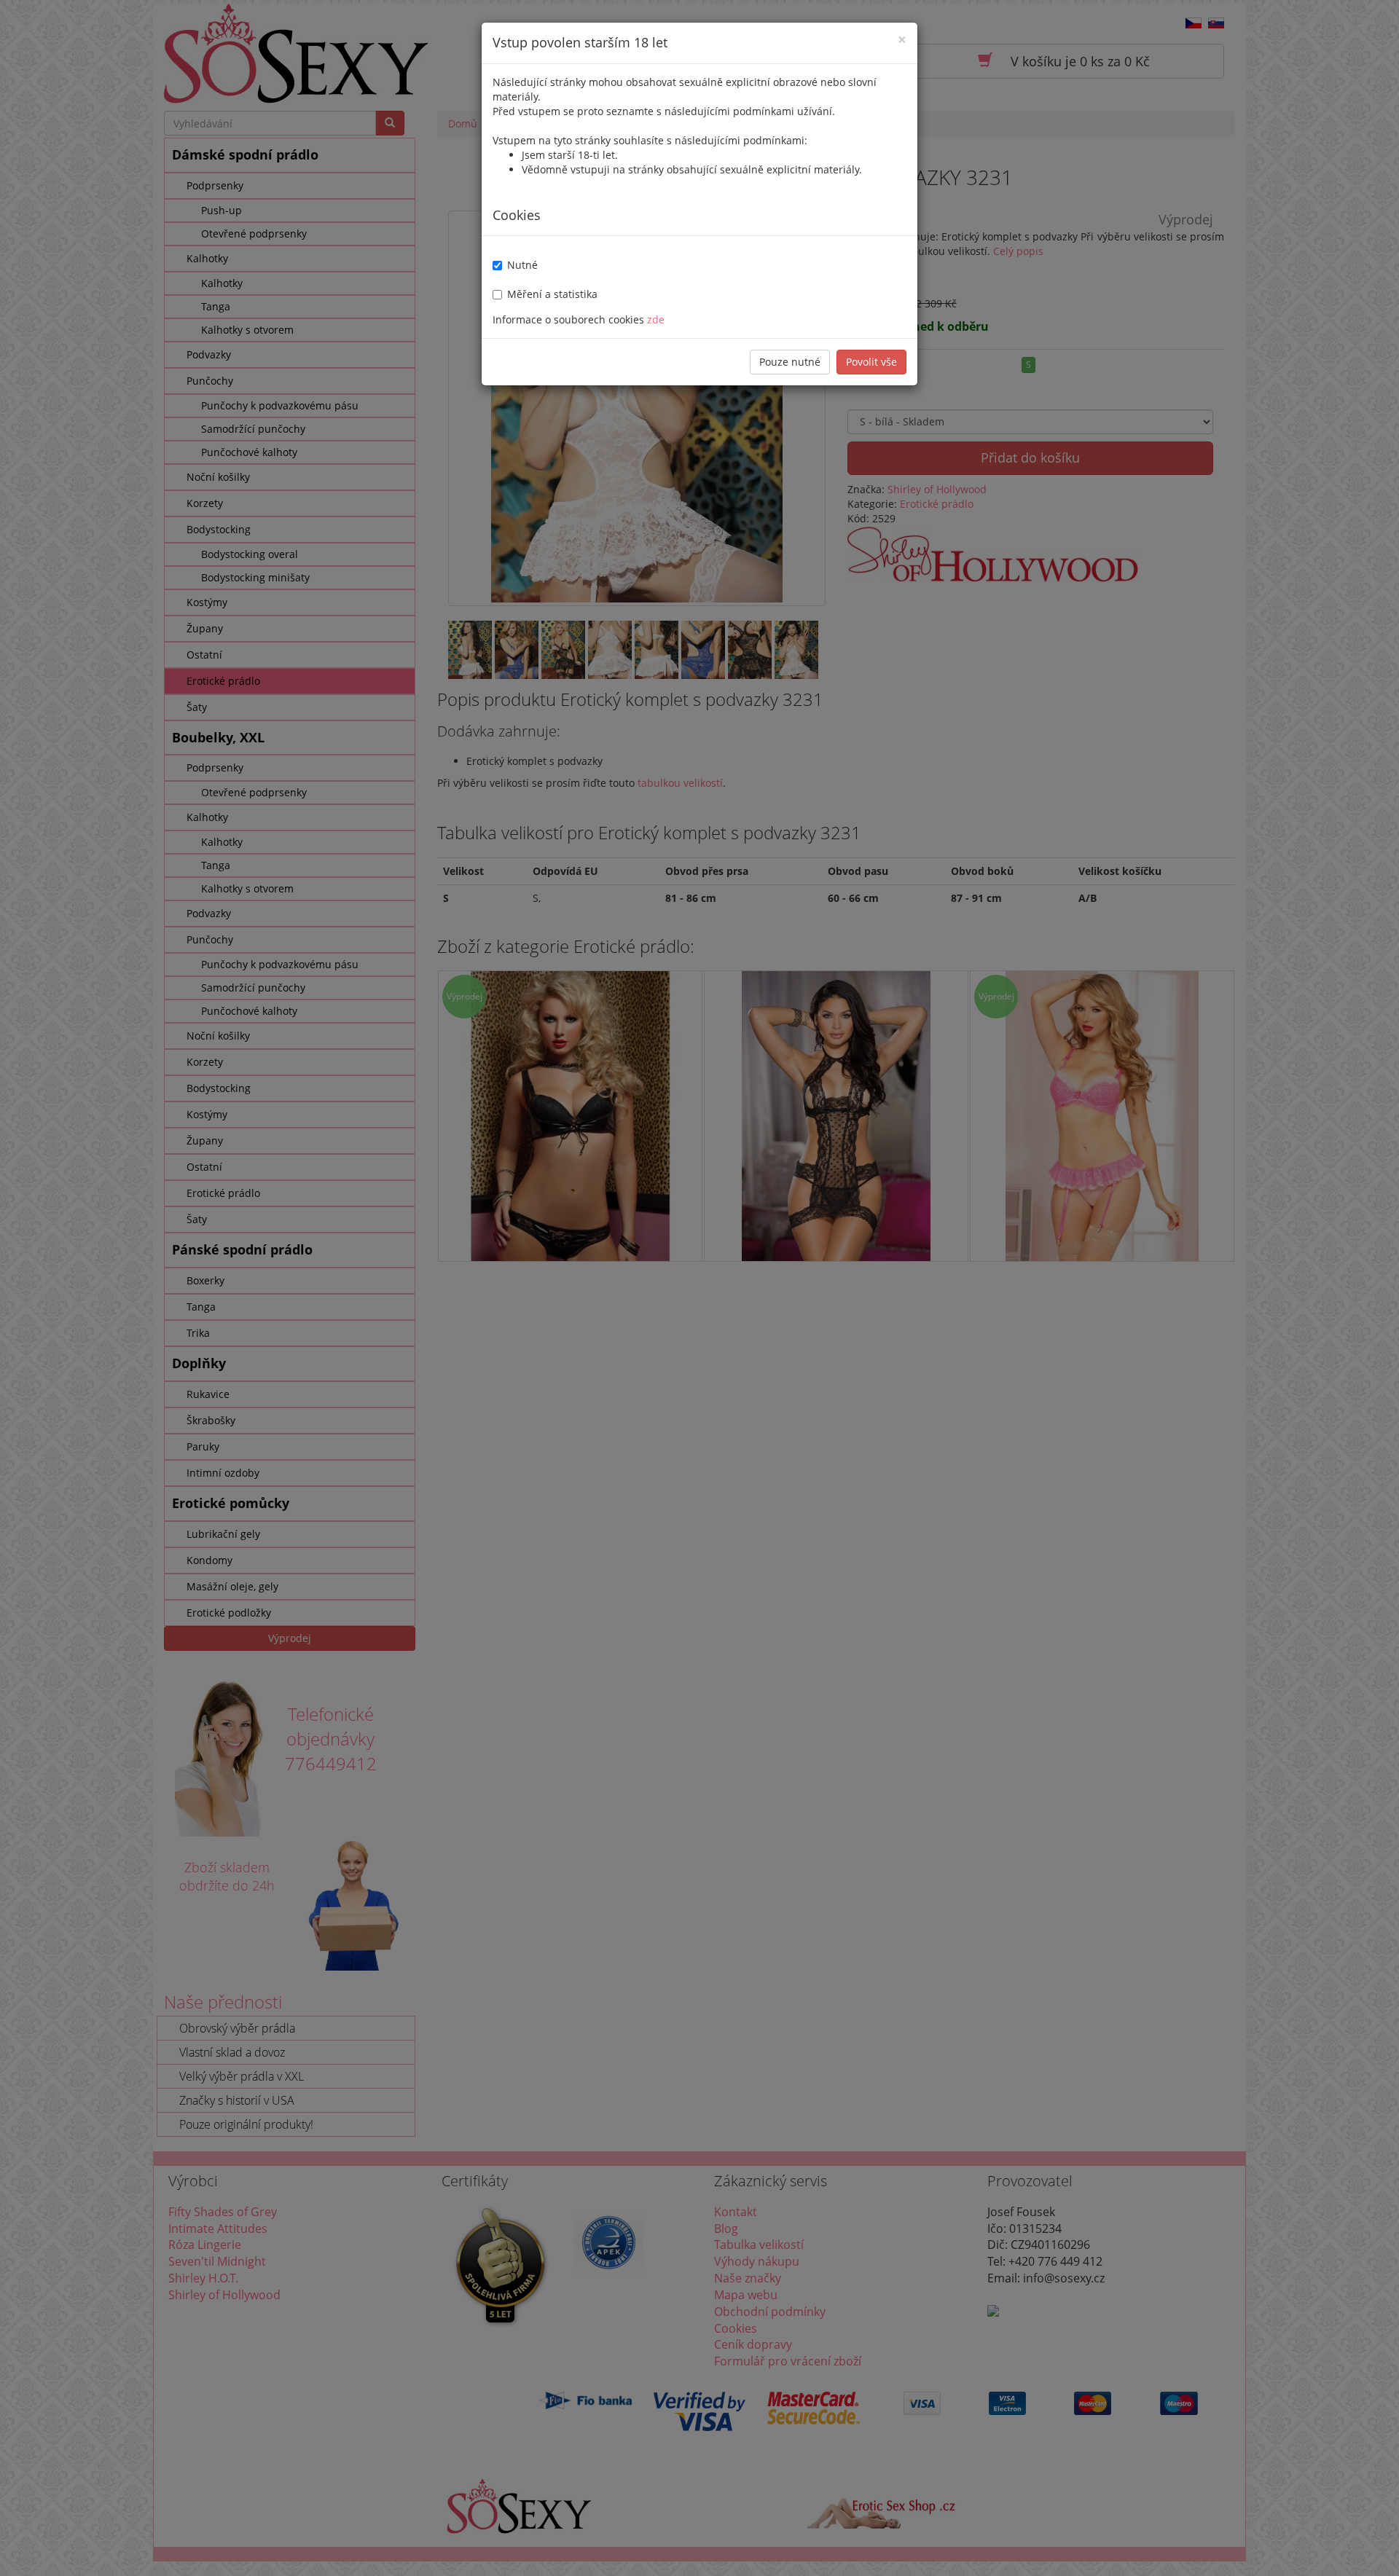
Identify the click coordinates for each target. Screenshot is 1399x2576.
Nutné (522, 265)
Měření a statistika (552, 294)
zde (656, 319)
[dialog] (699, 1288)
